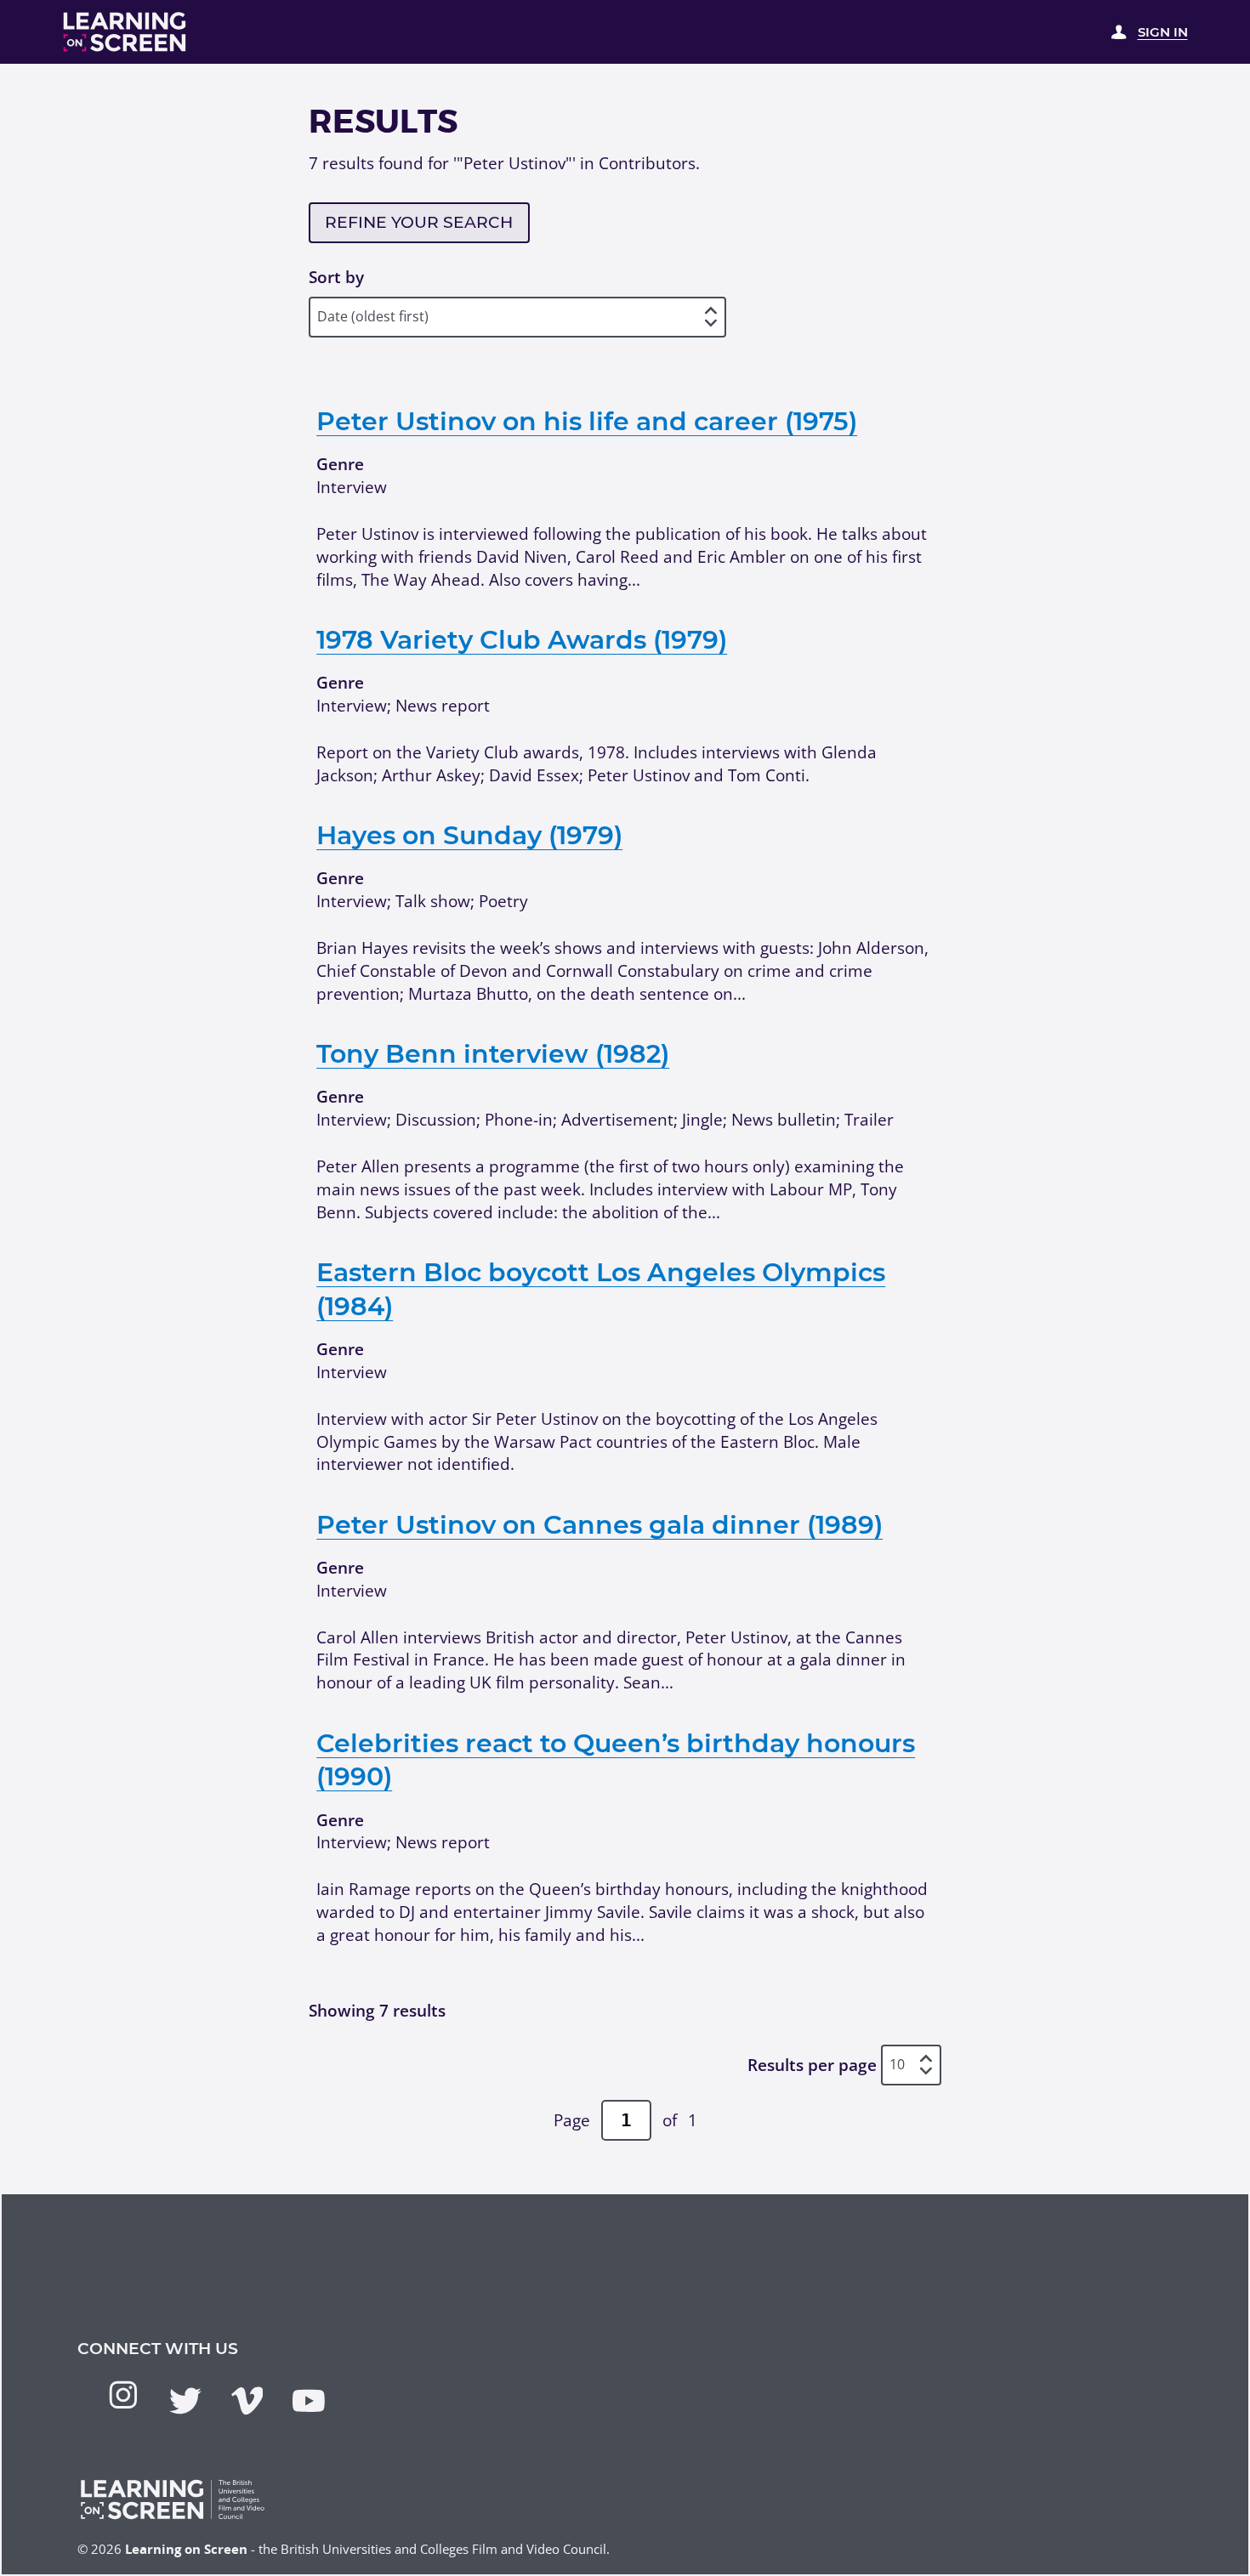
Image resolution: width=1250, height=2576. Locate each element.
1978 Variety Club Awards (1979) (522, 640)
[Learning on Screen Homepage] (125, 32)
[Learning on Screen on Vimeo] (247, 2401)
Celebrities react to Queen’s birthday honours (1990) (616, 1760)
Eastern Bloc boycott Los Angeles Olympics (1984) (601, 1289)
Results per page (812, 2064)
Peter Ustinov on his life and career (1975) (587, 421)
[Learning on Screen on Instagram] (123, 2395)
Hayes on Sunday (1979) (469, 835)
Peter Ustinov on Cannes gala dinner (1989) (599, 1525)
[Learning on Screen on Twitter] (185, 2401)
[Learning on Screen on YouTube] (309, 2401)
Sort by (336, 277)
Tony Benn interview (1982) (493, 1054)
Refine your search (419, 222)
